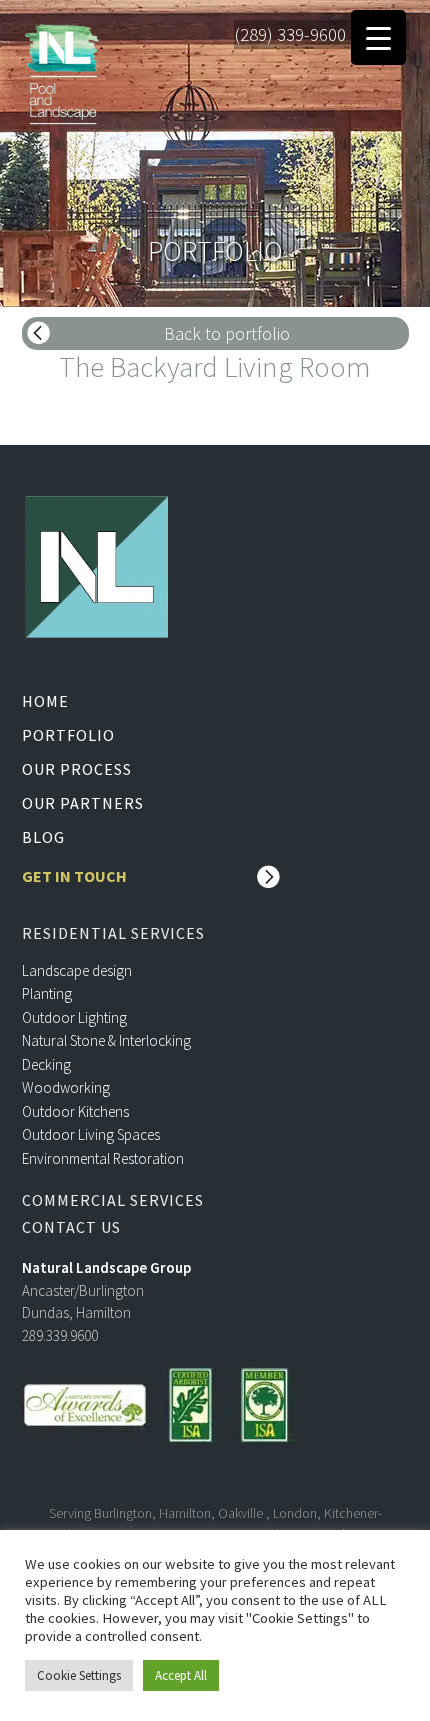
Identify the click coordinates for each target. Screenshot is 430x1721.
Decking (46, 1064)
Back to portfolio (227, 333)
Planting (47, 993)
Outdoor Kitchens (75, 1111)
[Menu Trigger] (378, 37)
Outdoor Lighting (74, 1017)
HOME (45, 701)
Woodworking (66, 1087)
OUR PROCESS (77, 769)
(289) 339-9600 (290, 34)
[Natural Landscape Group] (62, 71)
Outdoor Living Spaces (91, 1134)
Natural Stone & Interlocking (106, 1040)
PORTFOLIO (68, 735)
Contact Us (71, 1227)
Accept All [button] (181, 1675)
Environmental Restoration (103, 1158)
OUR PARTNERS (83, 803)
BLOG (43, 837)
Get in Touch (74, 876)
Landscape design (77, 970)
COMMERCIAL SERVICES (113, 1200)
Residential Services (113, 933)
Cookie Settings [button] (79, 1675)
